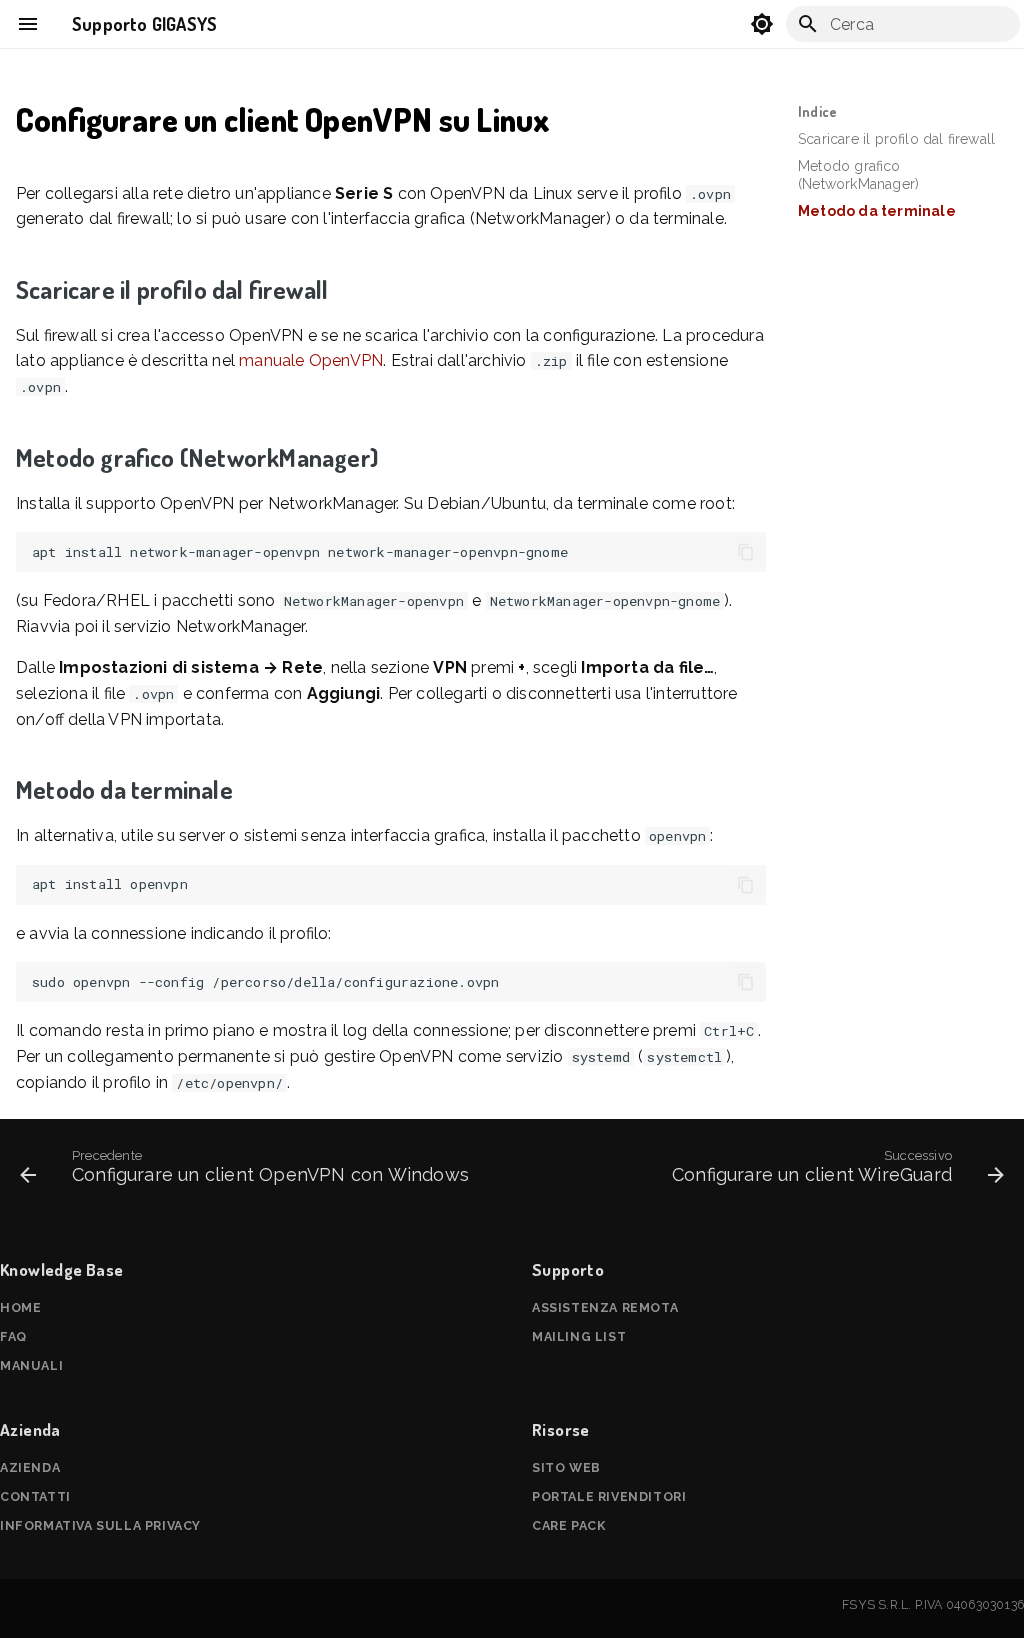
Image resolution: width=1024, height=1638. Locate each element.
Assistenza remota (605, 1307)
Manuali (31, 1365)
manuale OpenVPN (311, 360)
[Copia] (746, 552)
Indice (817, 111)
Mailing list (579, 1336)
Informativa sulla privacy (100, 1525)
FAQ (13, 1336)
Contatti (35, 1496)
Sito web (566, 1467)
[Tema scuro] (762, 24)
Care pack (568, 1525)
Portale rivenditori (609, 1496)
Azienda (30, 1467)
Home (20, 1307)
